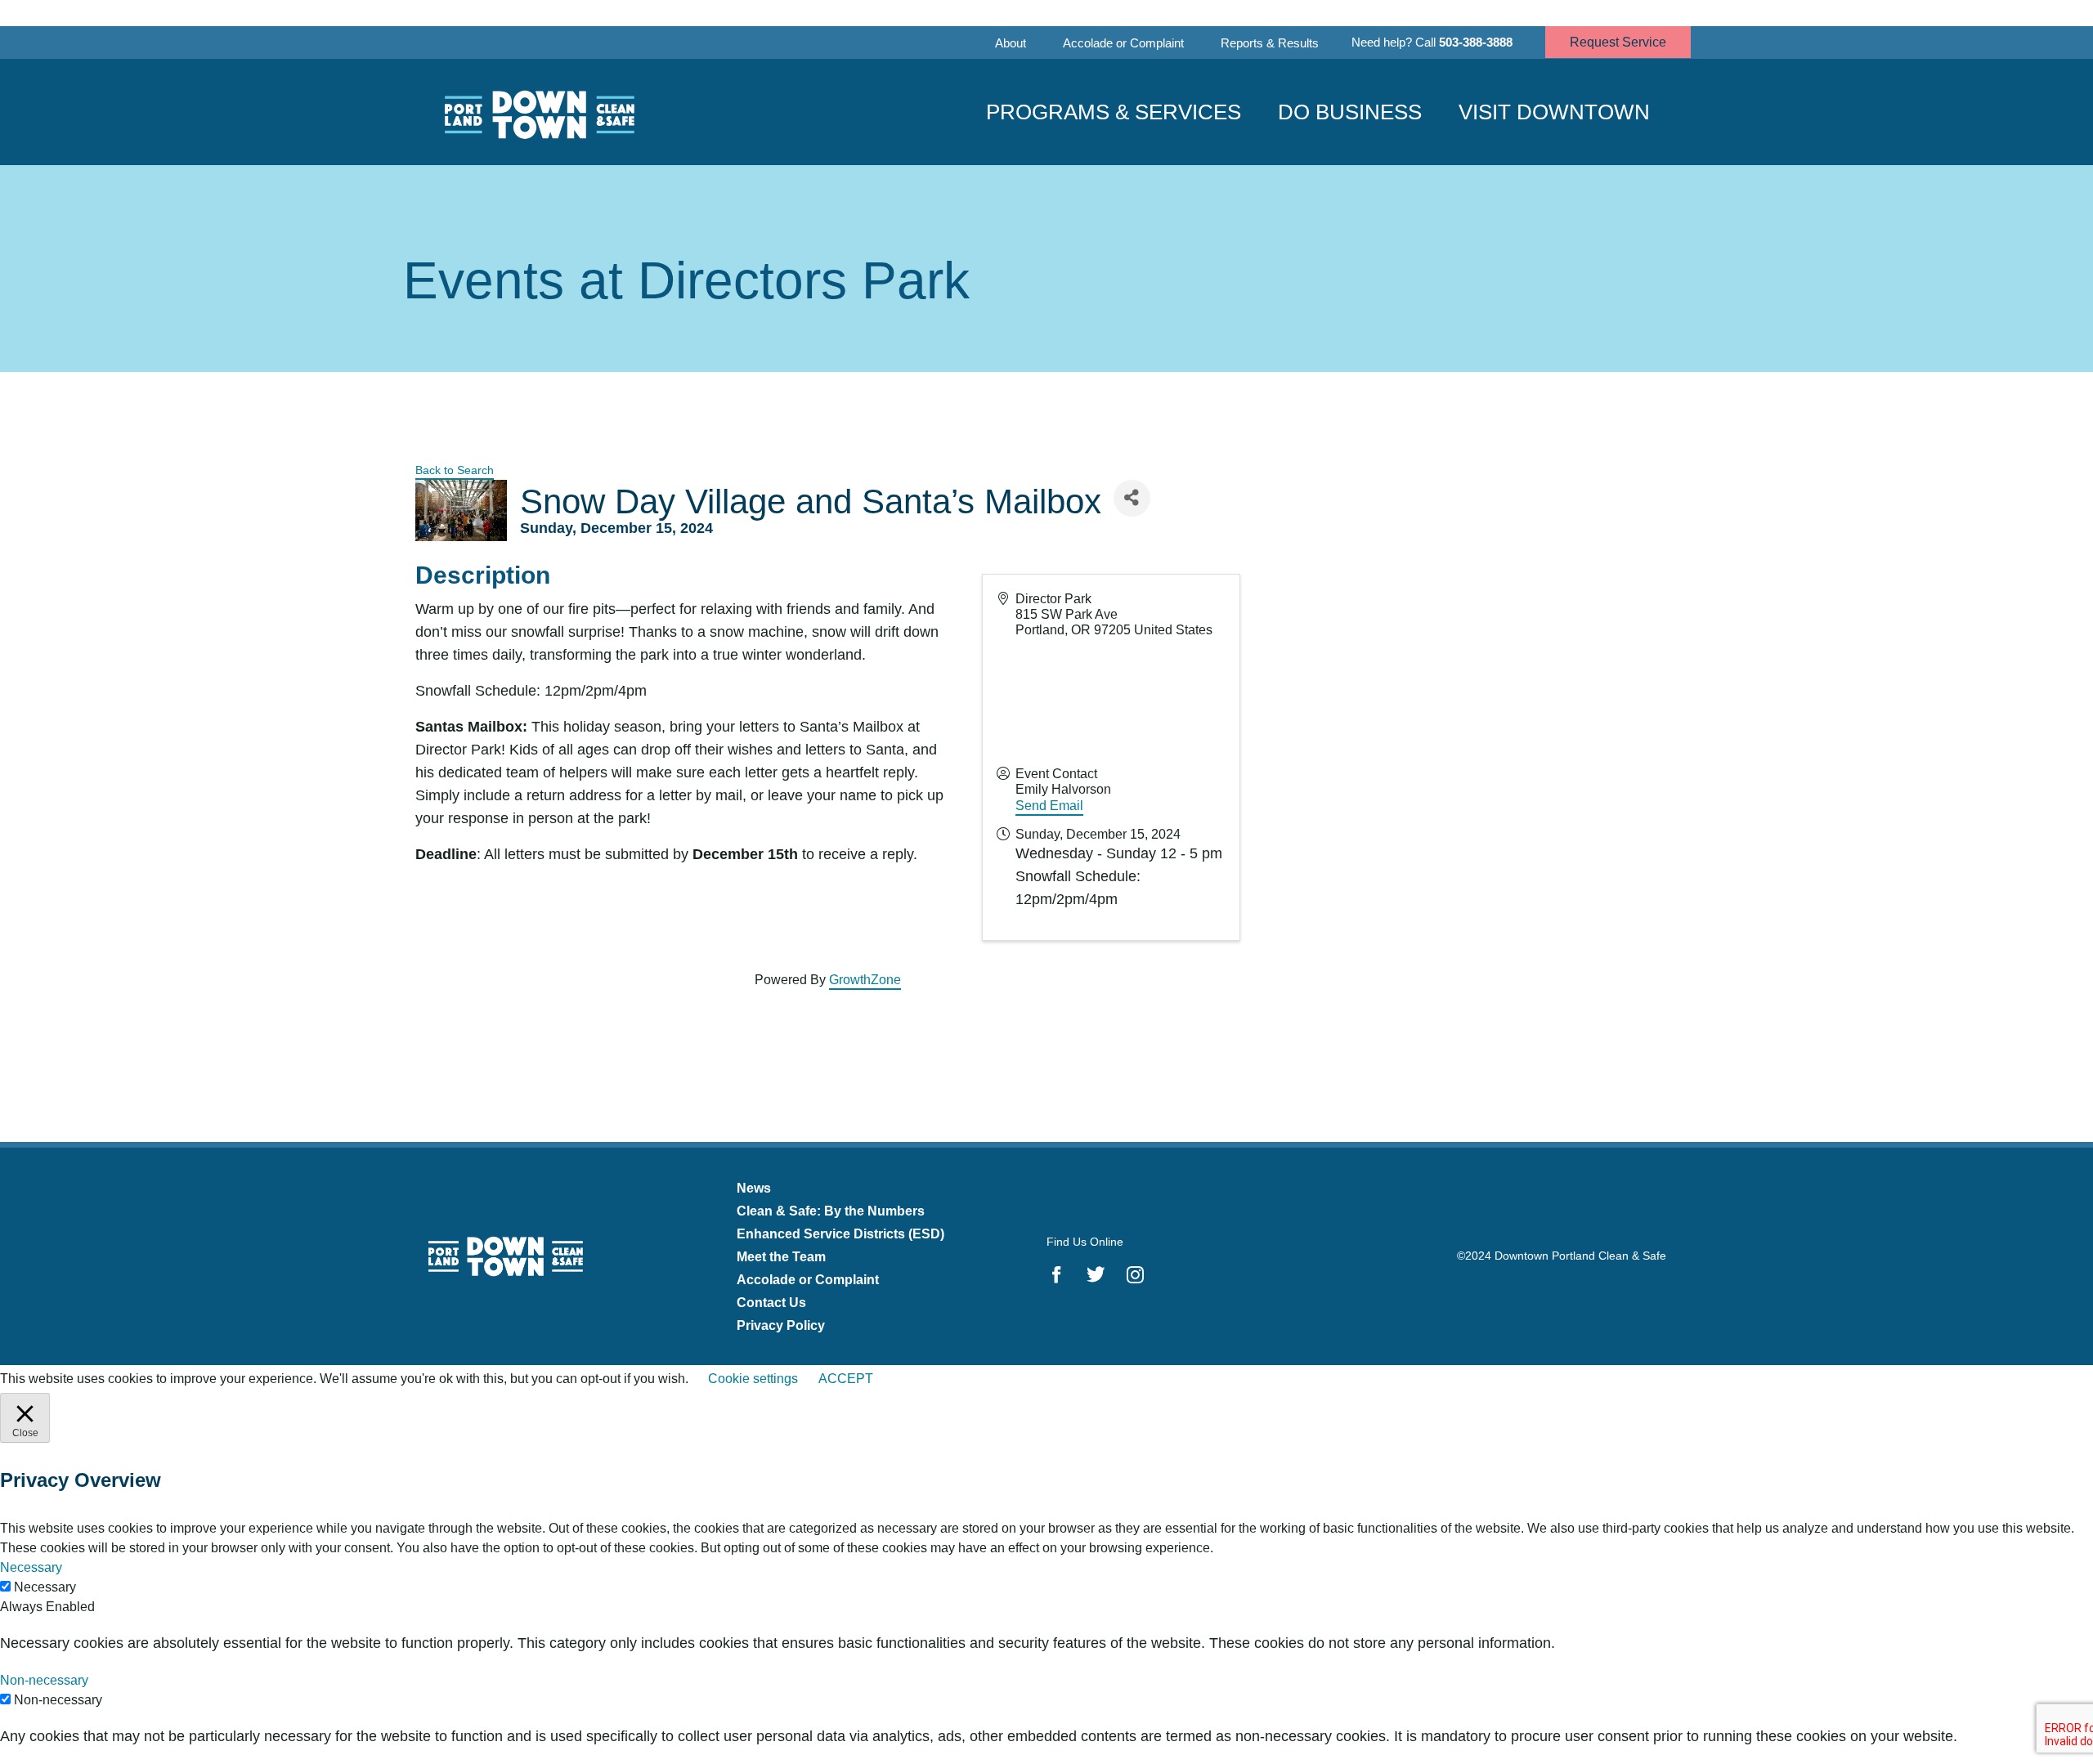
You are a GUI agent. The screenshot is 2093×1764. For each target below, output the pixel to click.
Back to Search (455, 470)
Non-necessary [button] (44, 1680)
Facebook (1057, 1274)
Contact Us (771, 1303)
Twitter (1096, 1274)
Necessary (45, 1587)
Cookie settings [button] (753, 1379)
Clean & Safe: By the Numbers (831, 1211)
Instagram (1135, 1274)
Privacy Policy (781, 1325)
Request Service (1618, 42)
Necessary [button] (31, 1567)
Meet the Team (781, 1257)
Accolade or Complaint (1123, 43)
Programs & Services (1114, 112)
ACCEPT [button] (846, 1379)
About (1011, 43)
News (754, 1188)
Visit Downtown (1554, 112)
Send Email (1049, 806)
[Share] (1132, 498)
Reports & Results (1270, 43)
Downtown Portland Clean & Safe (538, 112)
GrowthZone (865, 980)
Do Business (1350, 112)
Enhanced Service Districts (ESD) (840, 1234)
